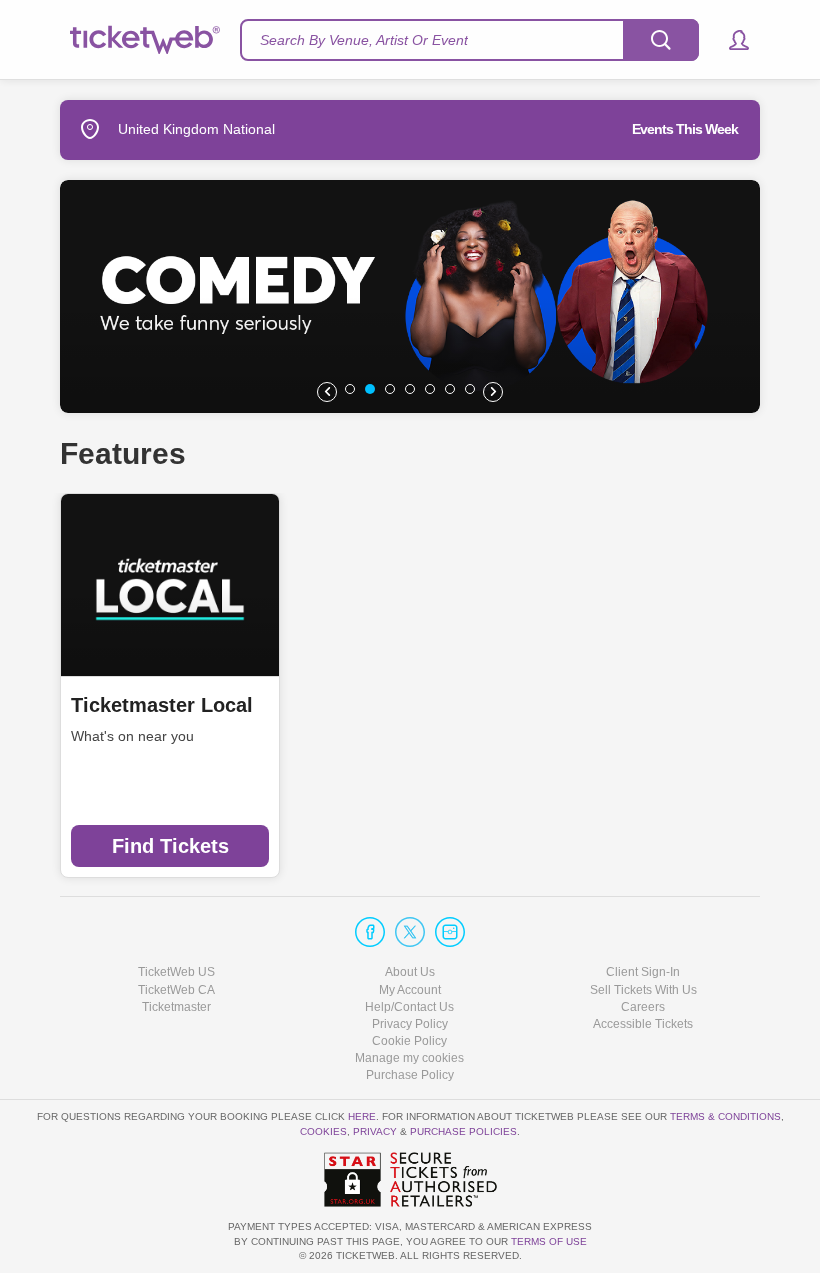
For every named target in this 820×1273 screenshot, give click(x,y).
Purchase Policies (463, 1131)
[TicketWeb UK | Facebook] (370, 932)
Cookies (323, 1131)
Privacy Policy (410, 1024)
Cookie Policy (409, 1041)
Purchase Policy (410, 1075)
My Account (410, 990)
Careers (643, 1007)
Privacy (375, 1131)
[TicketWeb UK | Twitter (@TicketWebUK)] (410, 932)
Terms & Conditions (725, 1116)
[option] (410, 296)
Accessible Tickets (643, 1024)
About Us (410, 972)
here (362, 1116)
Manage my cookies (409, 1058)
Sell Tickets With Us (643, 990)
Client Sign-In (643, 972)
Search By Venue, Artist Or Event (364, 40)
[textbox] (469, 40)
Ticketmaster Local (162, 705)
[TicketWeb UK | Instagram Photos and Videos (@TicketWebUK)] (450, 932)
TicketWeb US (176, 972)
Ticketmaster (176, 1007)
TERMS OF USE (549, 1241)
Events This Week (685, 129)
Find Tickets (170, 846)
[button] (729, 40)
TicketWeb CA (176, 990)
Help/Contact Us (409, 1007)
